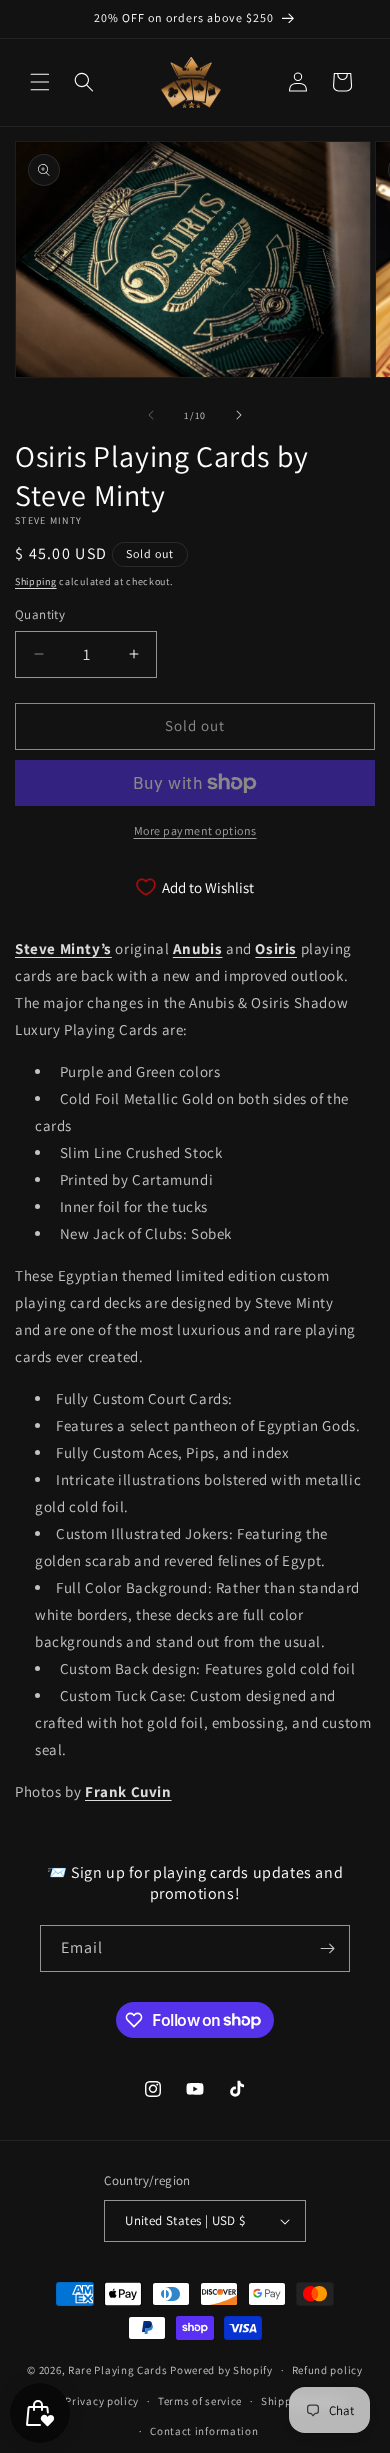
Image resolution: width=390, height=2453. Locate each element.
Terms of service (200, 2401)
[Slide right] (239, 415)
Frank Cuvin (128, 1791)
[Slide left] (151, 415)
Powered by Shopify (221, 2370)
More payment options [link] (195, 830)
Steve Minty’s (63, 948)
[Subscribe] (327, 1948)
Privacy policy (102, 2401)
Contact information (204, 2431)
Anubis (198, 948)
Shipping (36, 581)
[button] (40, 82)
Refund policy (327, 2370)
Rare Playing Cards (118, 2370)
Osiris (276, 948)
